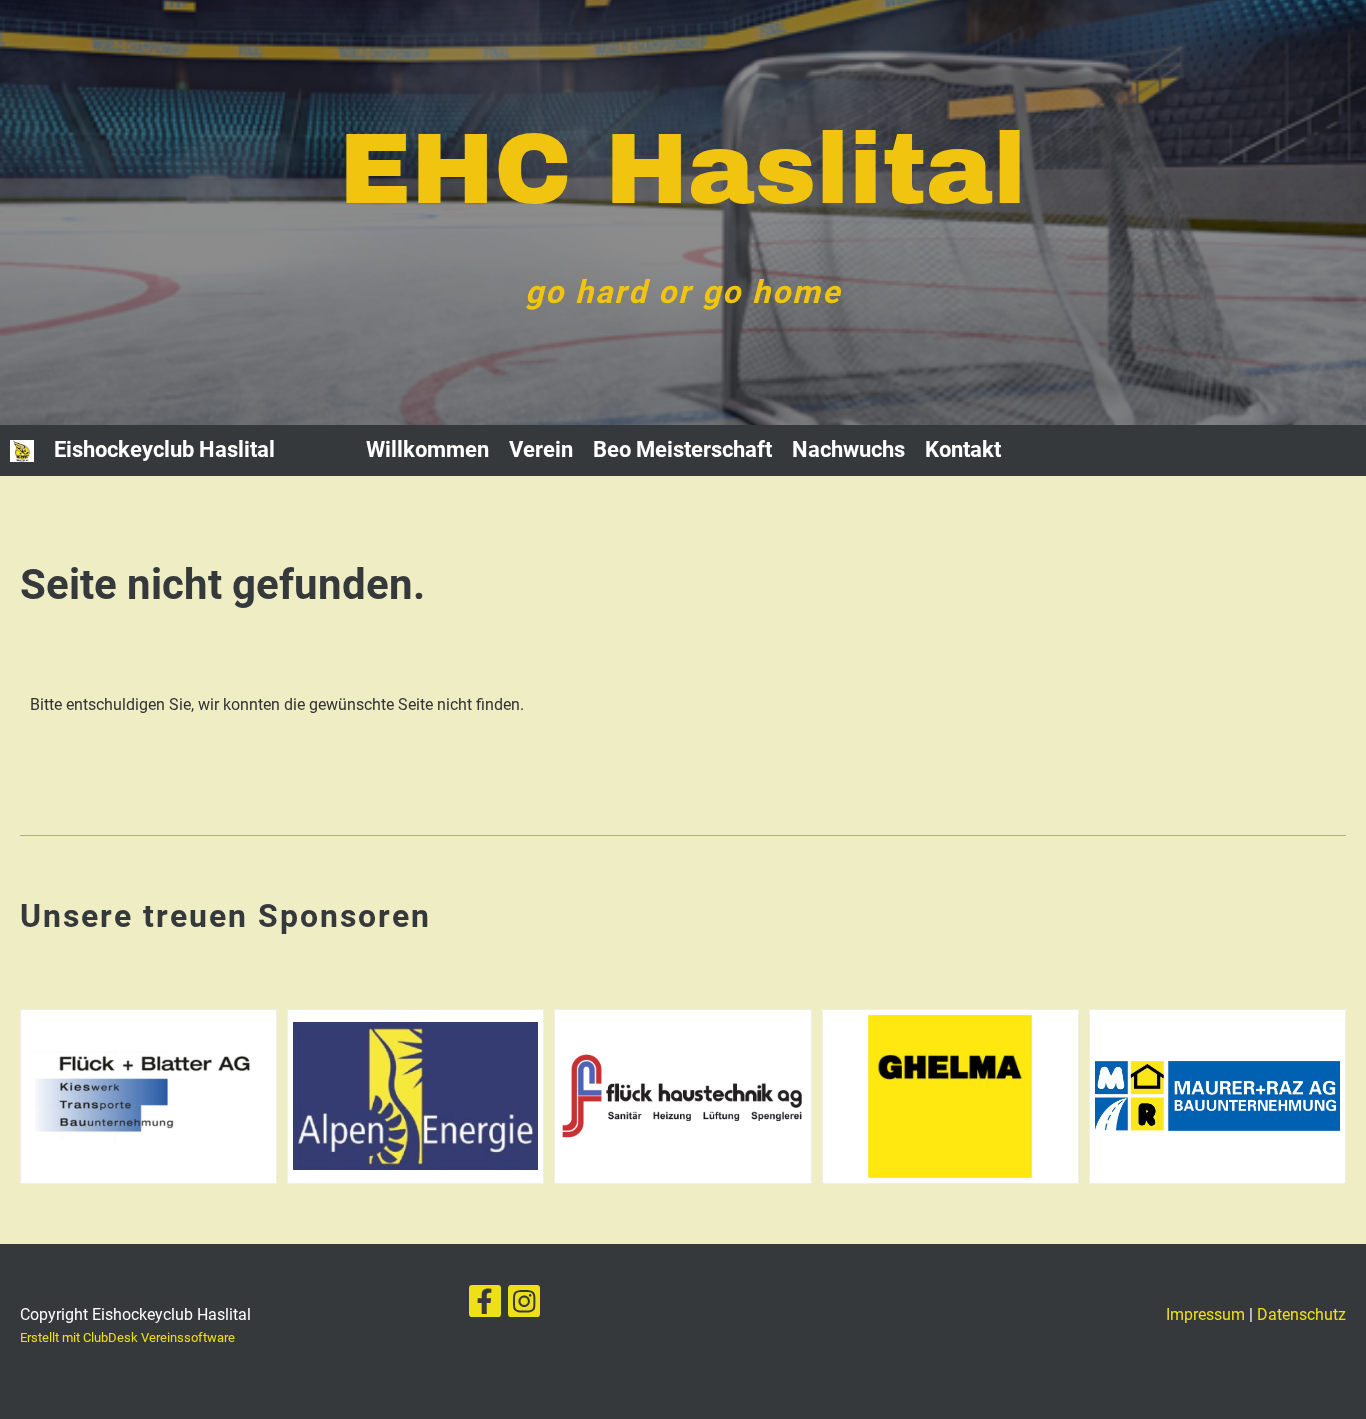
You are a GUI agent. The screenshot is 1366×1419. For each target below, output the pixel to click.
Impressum (1205, 1314)
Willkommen (427, 449)
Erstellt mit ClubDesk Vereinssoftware (127, 1337)
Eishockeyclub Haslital (164, 449)
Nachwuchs (848, 449)
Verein (541, 449)
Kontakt (963, 449)
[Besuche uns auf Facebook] (485, 1306)
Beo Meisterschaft (682, 449)
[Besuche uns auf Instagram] (524, 1306)
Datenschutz (1301, 1314)
